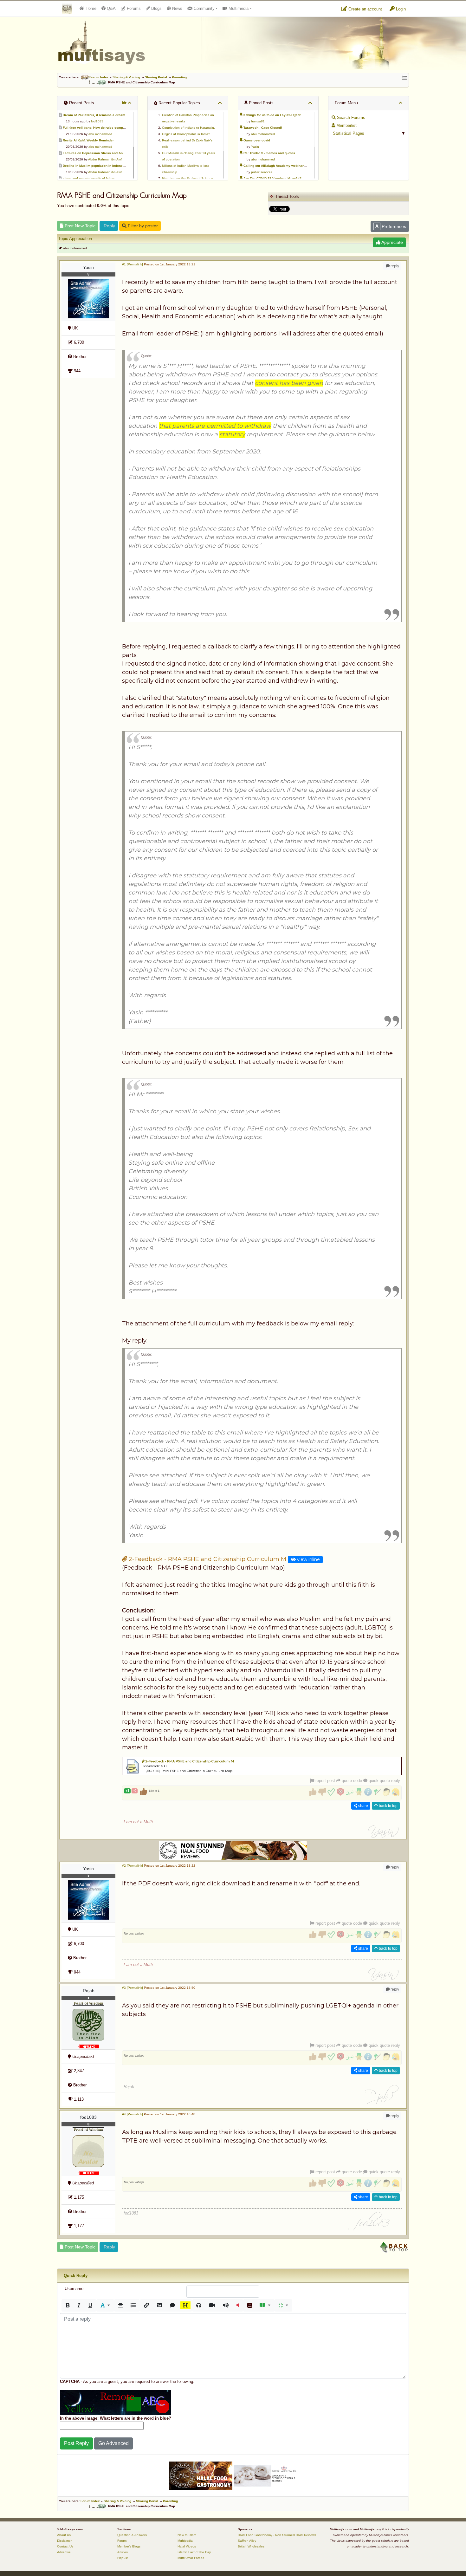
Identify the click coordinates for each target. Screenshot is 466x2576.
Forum (122, 2541)
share (363, 1806)
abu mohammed (100, 134)
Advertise (64, 2552)
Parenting (179, 77)
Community (204, 8)
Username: (75, 2289)
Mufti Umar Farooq (191, 2558)
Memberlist (346, 125)
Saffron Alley (247, 2541)
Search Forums (350, 117)
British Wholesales (251, 2546)
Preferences (393, 226)
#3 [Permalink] (133, 1988)
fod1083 (97, 121)
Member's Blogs (129, 2546)
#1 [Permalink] (133, 264)
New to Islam (187, 2535)
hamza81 (258, 121)
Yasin (255, 147)
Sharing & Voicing (126, 77)
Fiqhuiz (123, 2558)
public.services (262, 172)
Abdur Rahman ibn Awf (105, 159)
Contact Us (65, 2546)
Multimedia (238, 8)
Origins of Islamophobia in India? (186, 134)
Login (400, 9)
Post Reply (76, 2443)
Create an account (365, 9)
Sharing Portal (156, 77)
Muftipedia (185, 2541)
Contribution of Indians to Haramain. (188, 128)
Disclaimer (64, 2541)
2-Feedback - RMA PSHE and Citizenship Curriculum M (207, 1559)
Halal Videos (187, 2546)
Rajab (89, 1991)
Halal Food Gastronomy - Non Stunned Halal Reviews (277, 2535)
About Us (64, 2535)
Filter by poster (142, 226)
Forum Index (99, 77)
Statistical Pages (348, 133)
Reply (109, 226)
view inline (308, 1559)
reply (394, 266)
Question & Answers (132, 2535)
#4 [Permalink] (133, 2114)
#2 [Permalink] (133, 1866)
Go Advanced (113, 2443)
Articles (123, 2552)
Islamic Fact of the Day (194, 2552)
